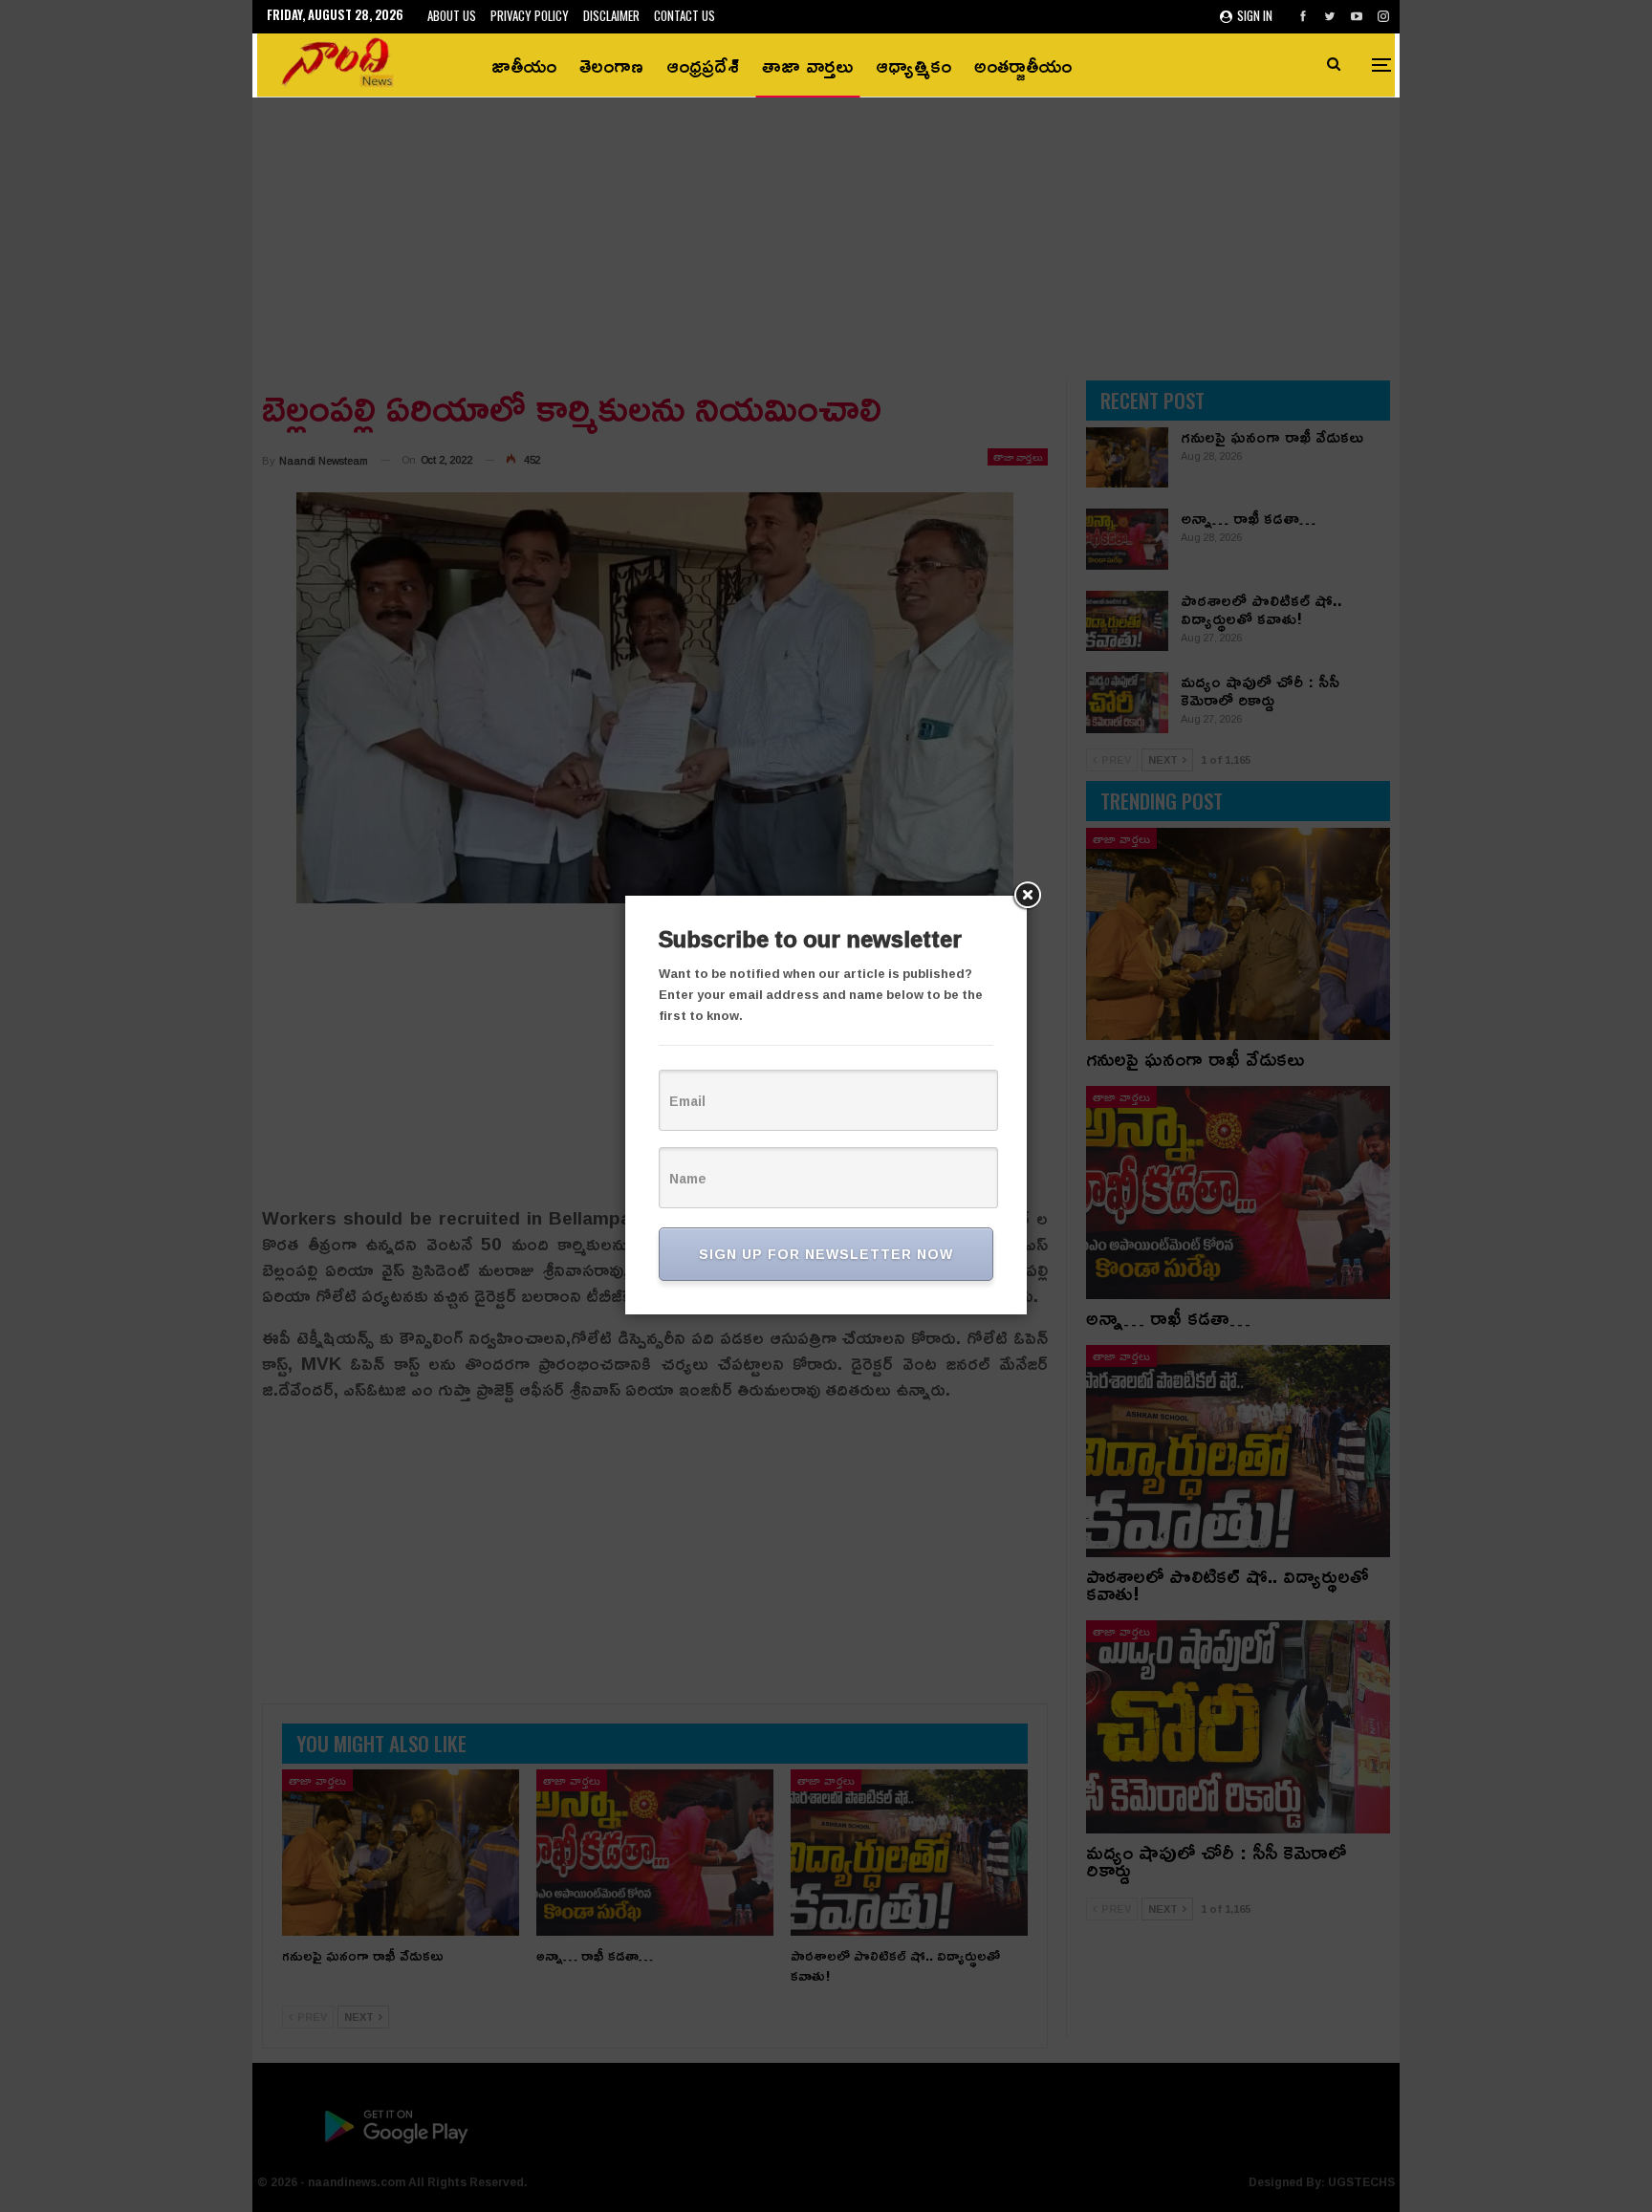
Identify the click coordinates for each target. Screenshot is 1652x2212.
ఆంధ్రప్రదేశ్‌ (703, 65)
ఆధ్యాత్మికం (913, 65)
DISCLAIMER (611, 15)
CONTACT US (685, 15)
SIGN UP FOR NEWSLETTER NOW (826, 1254)
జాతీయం (524, 65)
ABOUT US (452, 15)
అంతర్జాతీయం (1023, 65)
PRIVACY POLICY (530, 15)
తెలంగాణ (611, 65)
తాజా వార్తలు (807, 65)
